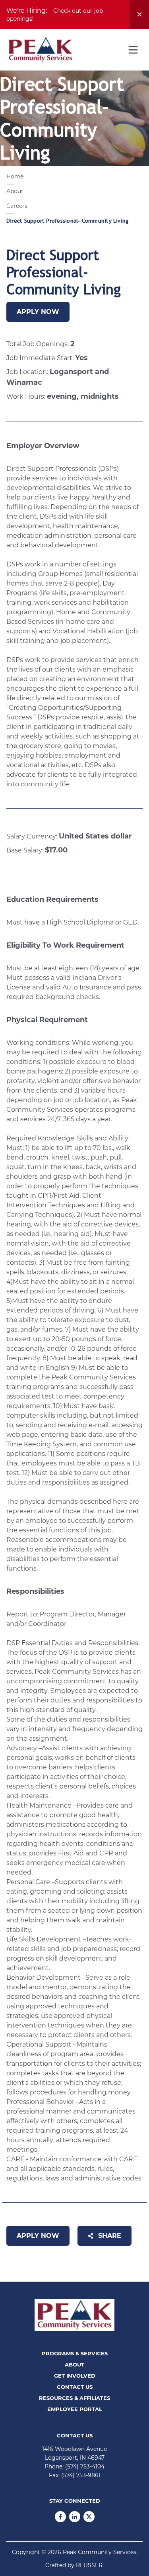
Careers (17, 206)
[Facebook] (60, 2517)
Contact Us (75, 2387)
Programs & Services (75, 2353)
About (15, 191)
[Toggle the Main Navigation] (133, 50)
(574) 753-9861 (81, 2475)
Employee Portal (75, 2409)
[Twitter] (89, 2517)
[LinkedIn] (75, 2517)
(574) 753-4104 (85, 2466)
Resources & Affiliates (74, 2398)
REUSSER (89, 2565)
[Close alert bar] (139, 15)
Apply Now (38, 312)
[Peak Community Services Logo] (41, 50)
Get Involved (75, 2376)
